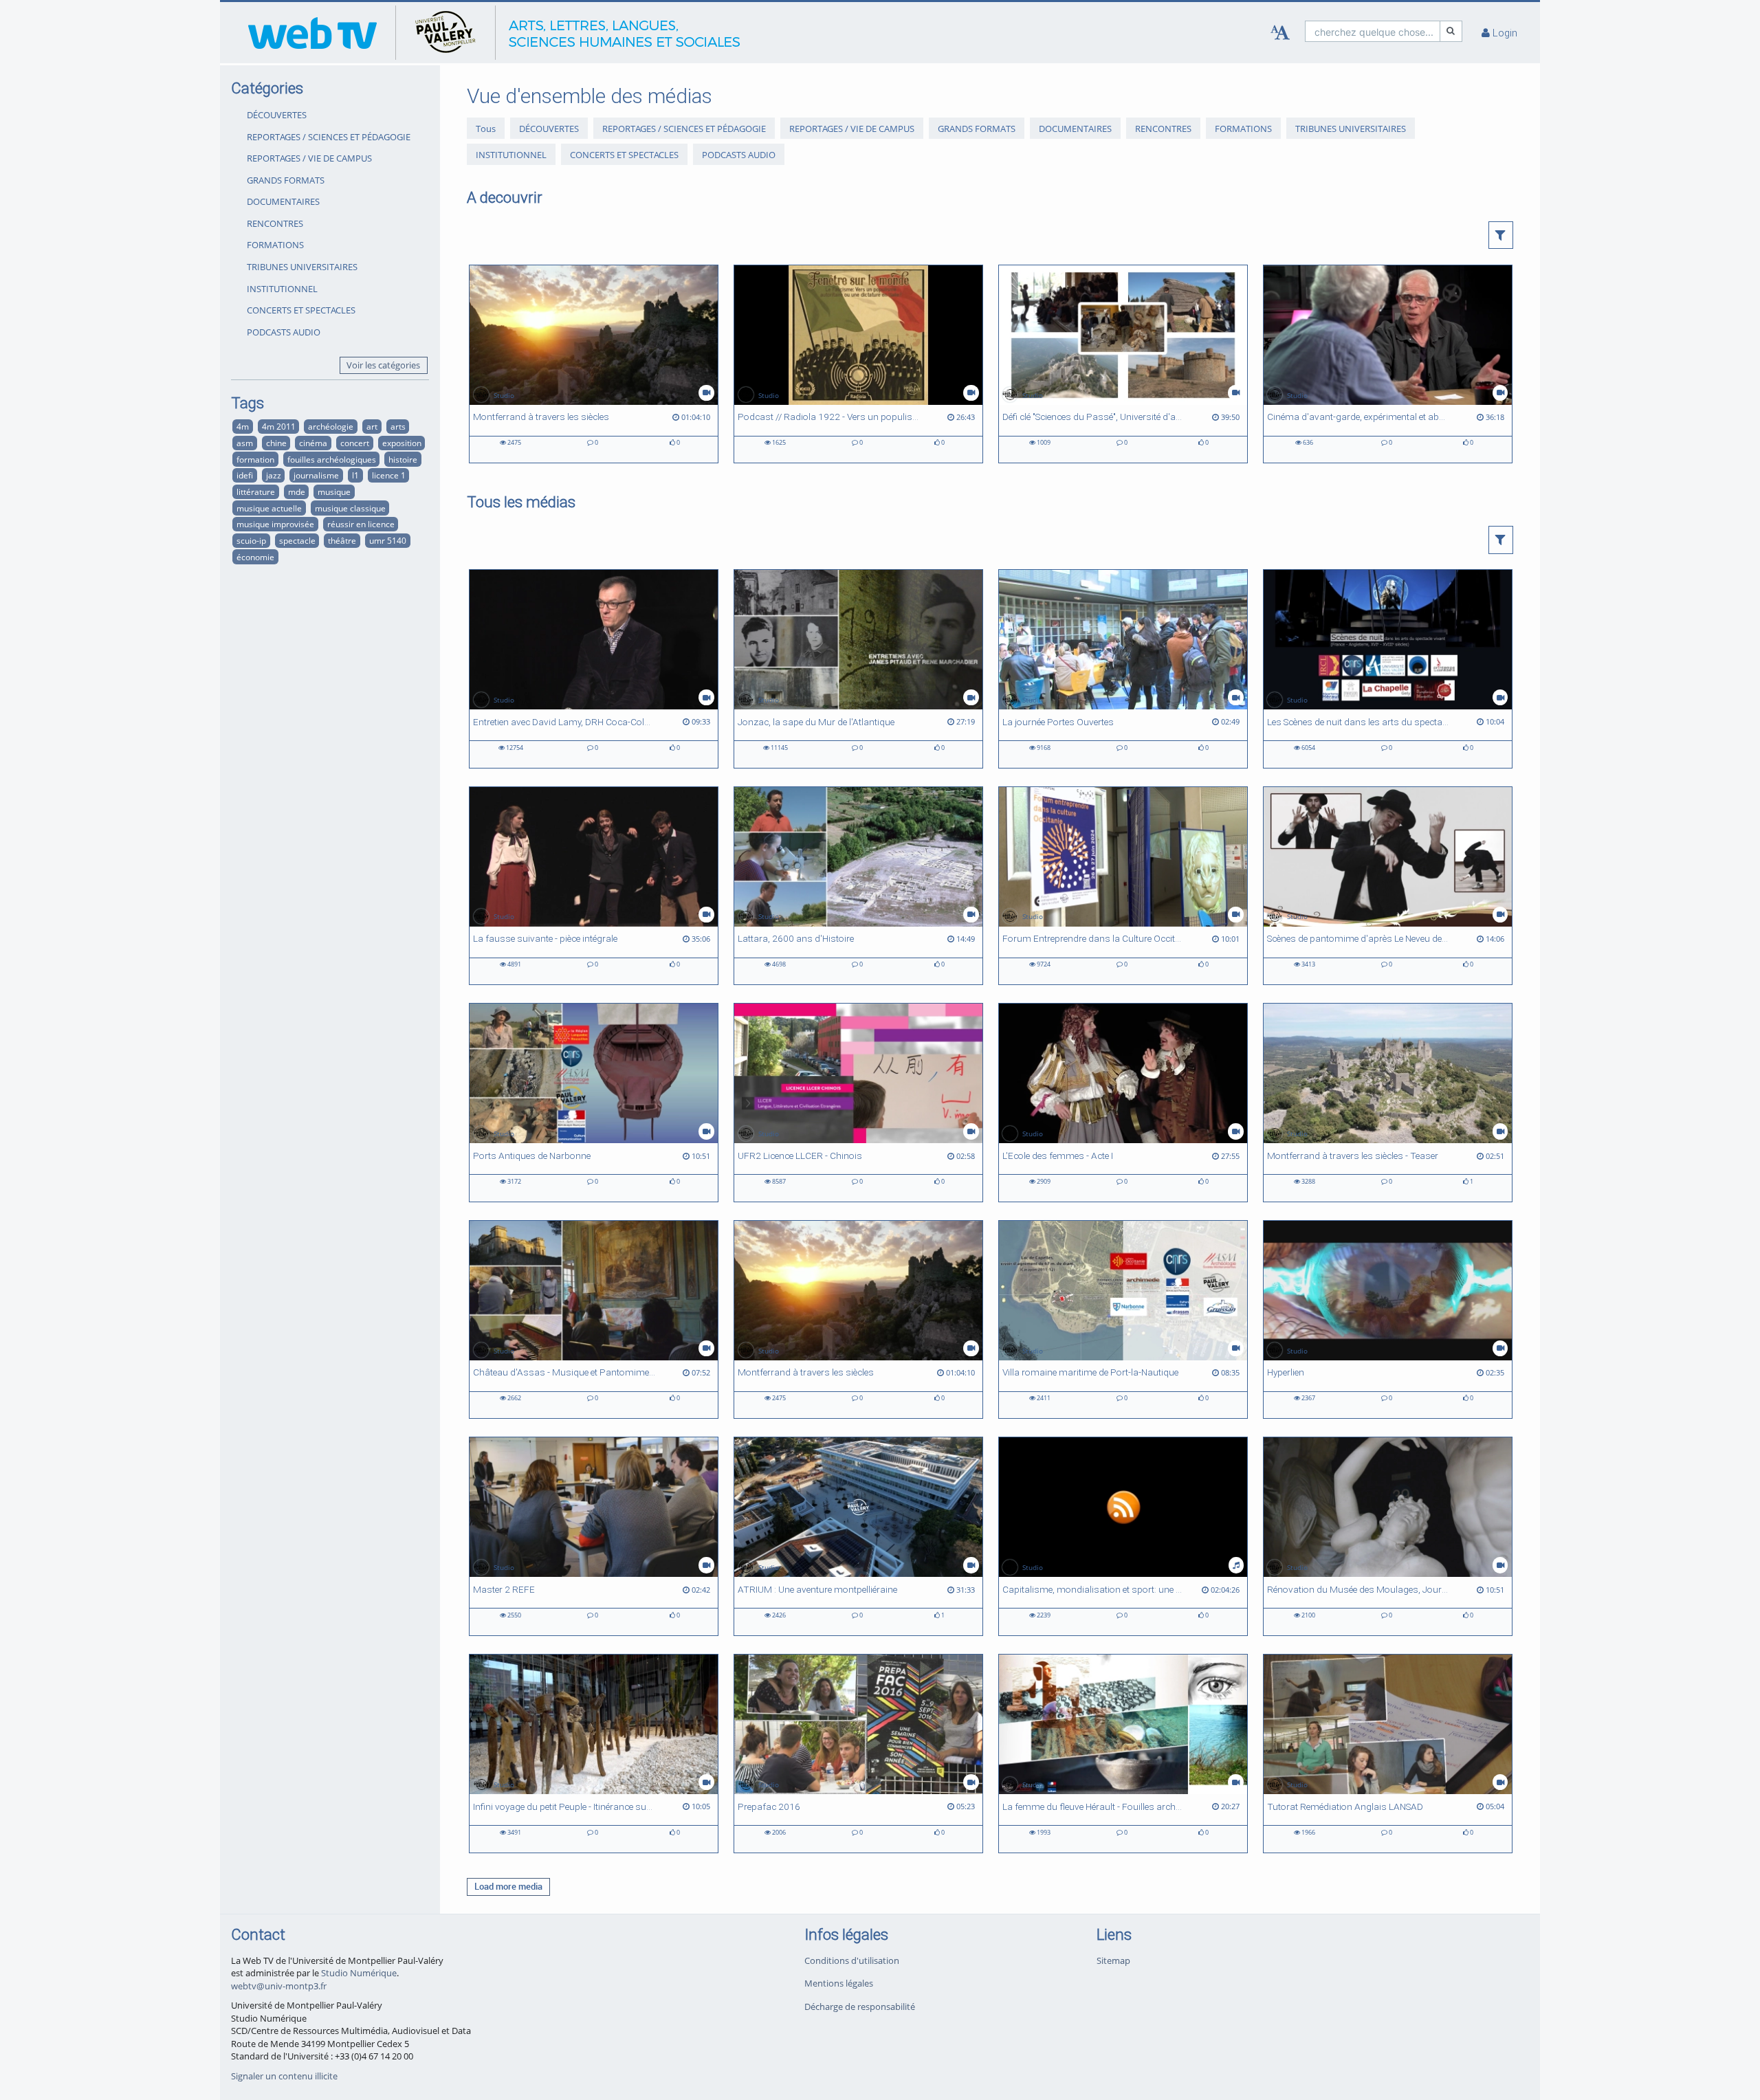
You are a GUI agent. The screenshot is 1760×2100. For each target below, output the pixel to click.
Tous (486, 129)
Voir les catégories (383, 365)
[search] (1373, 31)
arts (398, 426)
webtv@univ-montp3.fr (279, 1986)
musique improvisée (275, 524)
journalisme (316, 475)
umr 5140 (388, 540)
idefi (245, 475)
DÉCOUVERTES (277, 115)
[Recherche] (1451, 31)
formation (255, 459)
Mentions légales (839, 1983)
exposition (402, 443)
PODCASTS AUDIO (284, 332)
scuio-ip (251, 540)
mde (297, 491)
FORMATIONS (275, 245)
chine (276, 443)
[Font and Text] (1280, 33)
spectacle (297, 540)
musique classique (350, 508)
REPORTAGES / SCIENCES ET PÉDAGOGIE (329, 137)
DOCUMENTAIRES (283, 201)
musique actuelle (269, 508)
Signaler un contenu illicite (284, 2076)
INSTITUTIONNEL (282, 289)
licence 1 (389, 475)
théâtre (342, 540)
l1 (355, 475)
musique (334, 491)
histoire (403, 459)
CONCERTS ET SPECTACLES (301, 310)
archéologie (331, 426)
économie (255, 557)
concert (355, 443)
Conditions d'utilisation (852, 1960)
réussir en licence (361, 524)
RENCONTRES (275, 223)
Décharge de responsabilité (860, 2007)
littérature (256, 491)
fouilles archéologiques (332, 459)
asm (245, 443)
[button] (1501, 235)
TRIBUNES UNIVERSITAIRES (302, 267)
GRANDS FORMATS (286, 180)
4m (243, 426)
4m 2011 (279, 426)
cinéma (313, 443)
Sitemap (1113, 1960)
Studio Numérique (359, 1973)
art (372, 426)
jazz (274, 475)
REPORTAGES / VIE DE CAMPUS (309, 158)
